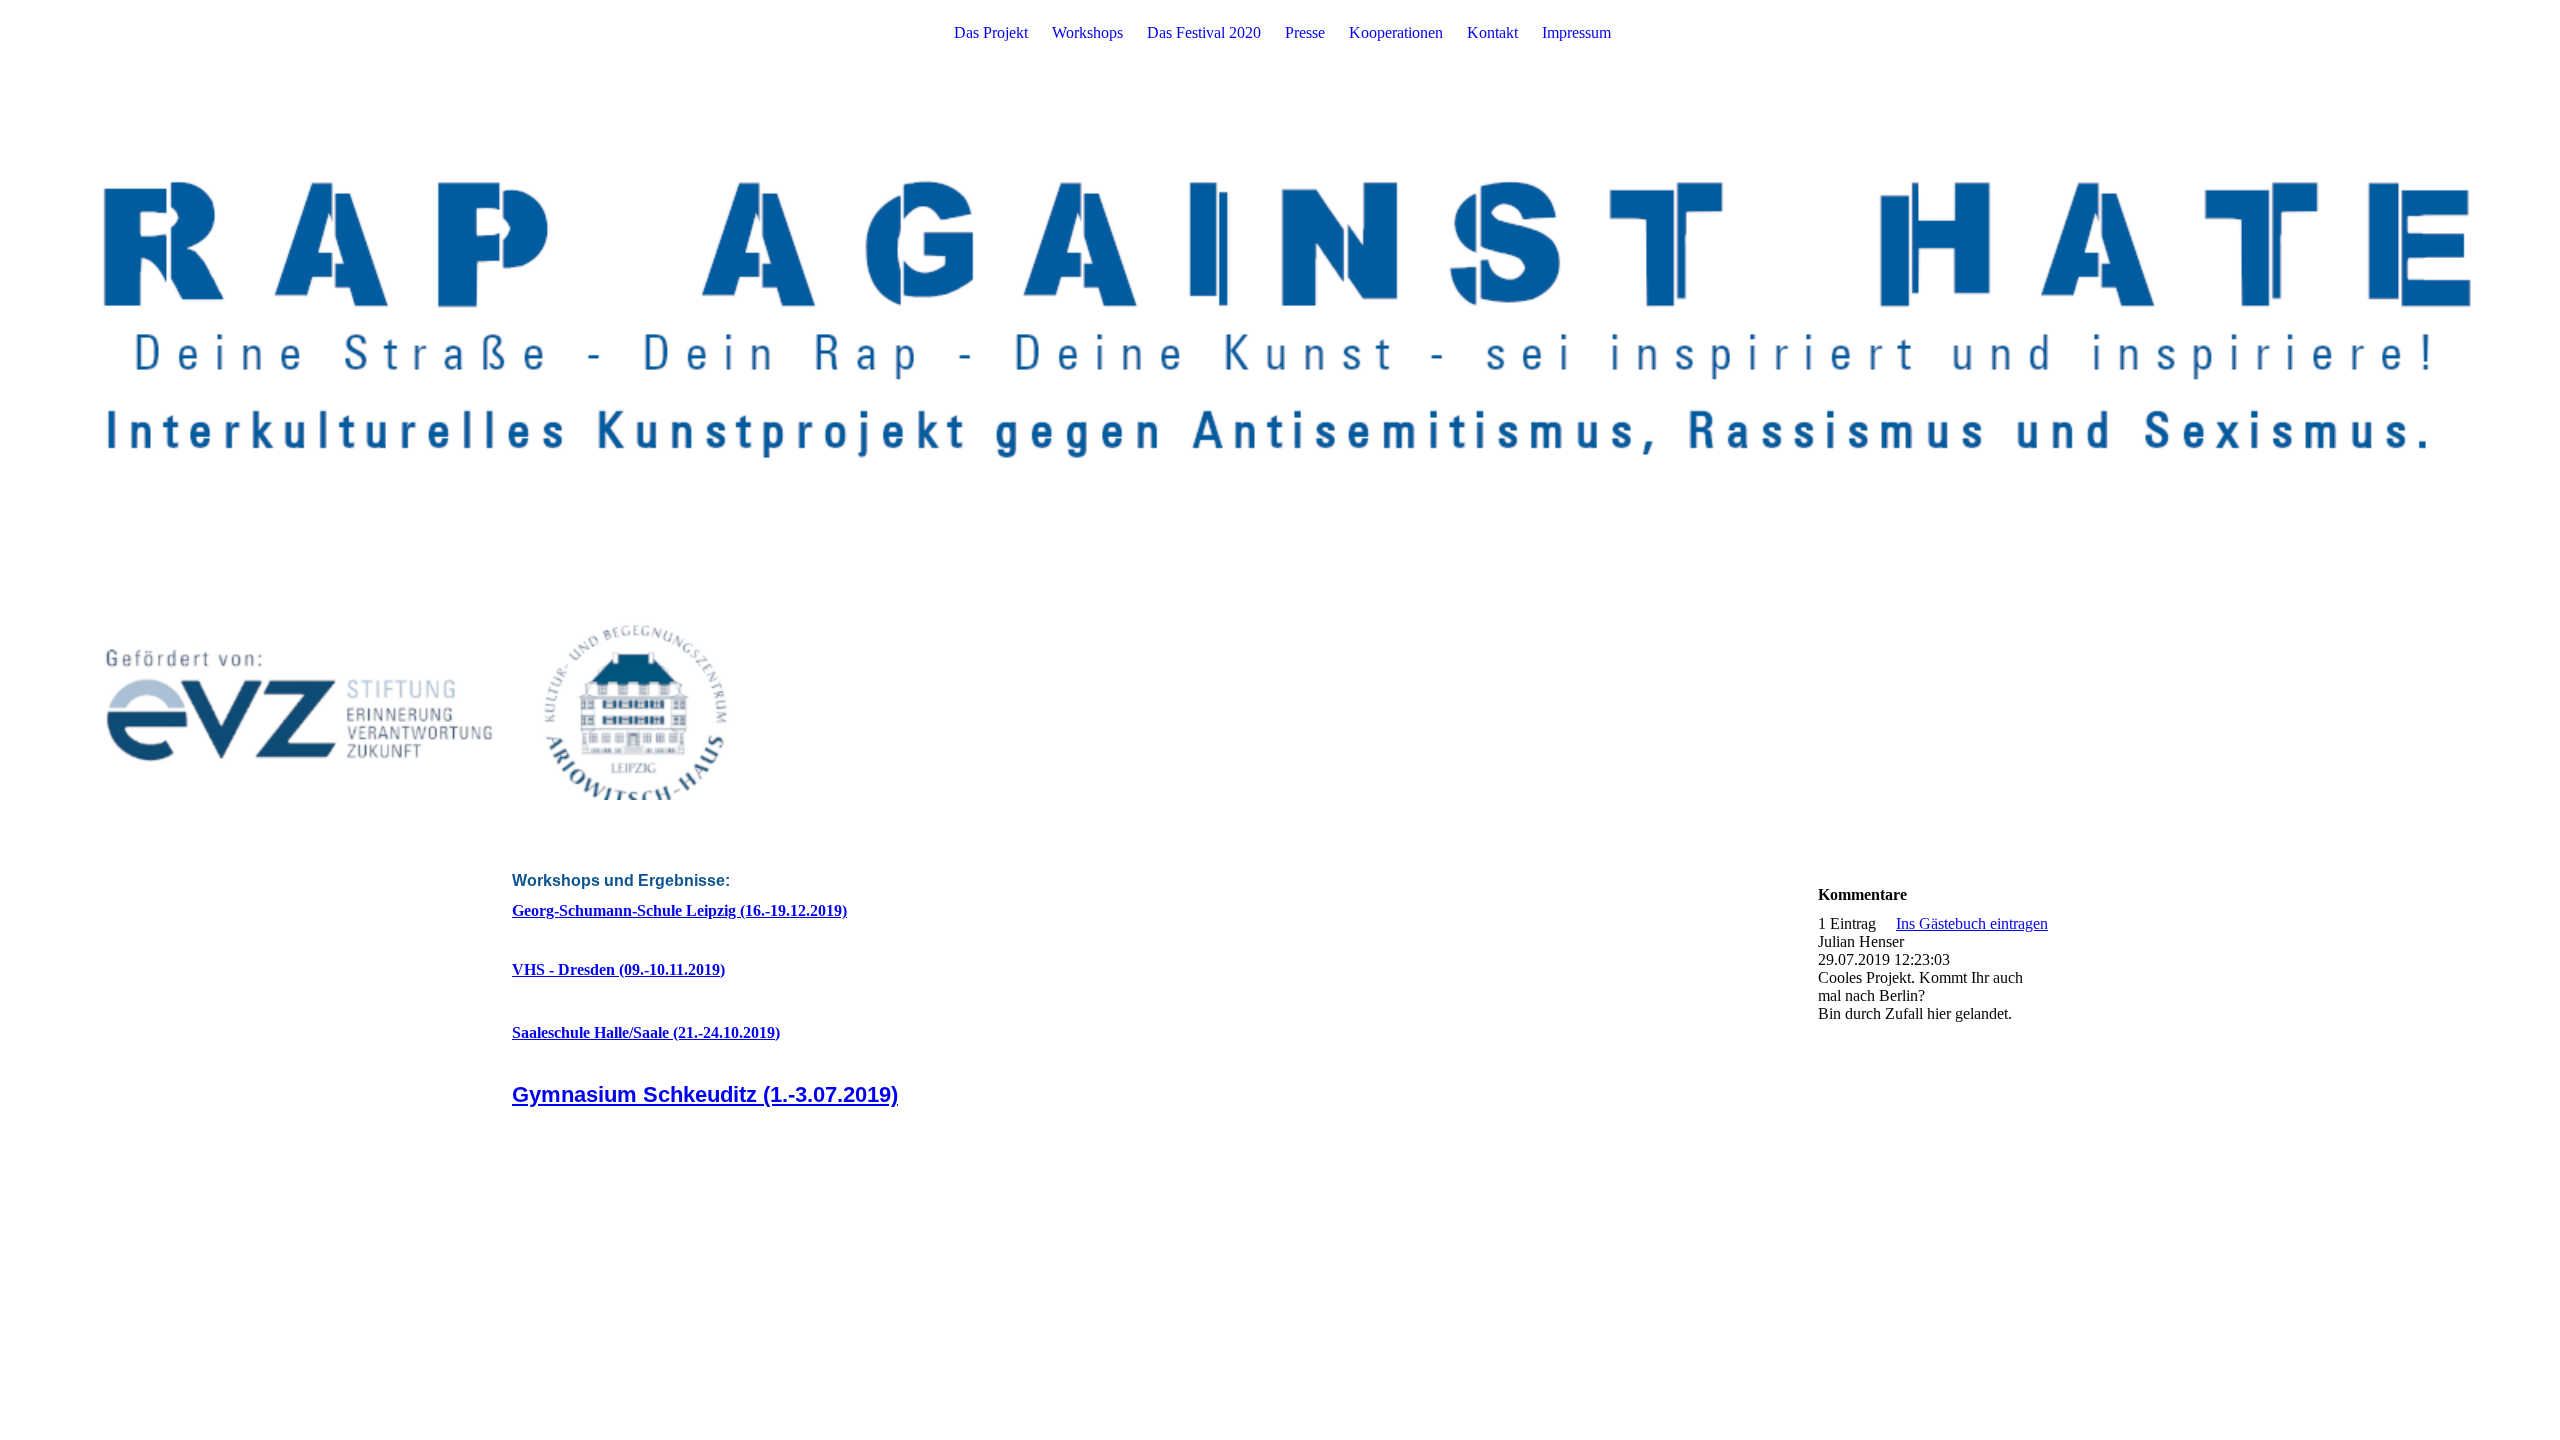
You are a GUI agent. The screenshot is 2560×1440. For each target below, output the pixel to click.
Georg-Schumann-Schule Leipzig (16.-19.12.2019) (679, 910)
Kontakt (1492, 32)
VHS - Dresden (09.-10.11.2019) (618, 969)
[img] (1280, 400)
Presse (1305, 32)
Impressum (1576, 32)
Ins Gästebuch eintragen (1972, 923)
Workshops (1087, 32)
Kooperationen (1396, 32)
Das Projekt (991, 32)
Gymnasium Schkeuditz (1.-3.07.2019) (705, 1094)
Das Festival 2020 (1204, 32)
